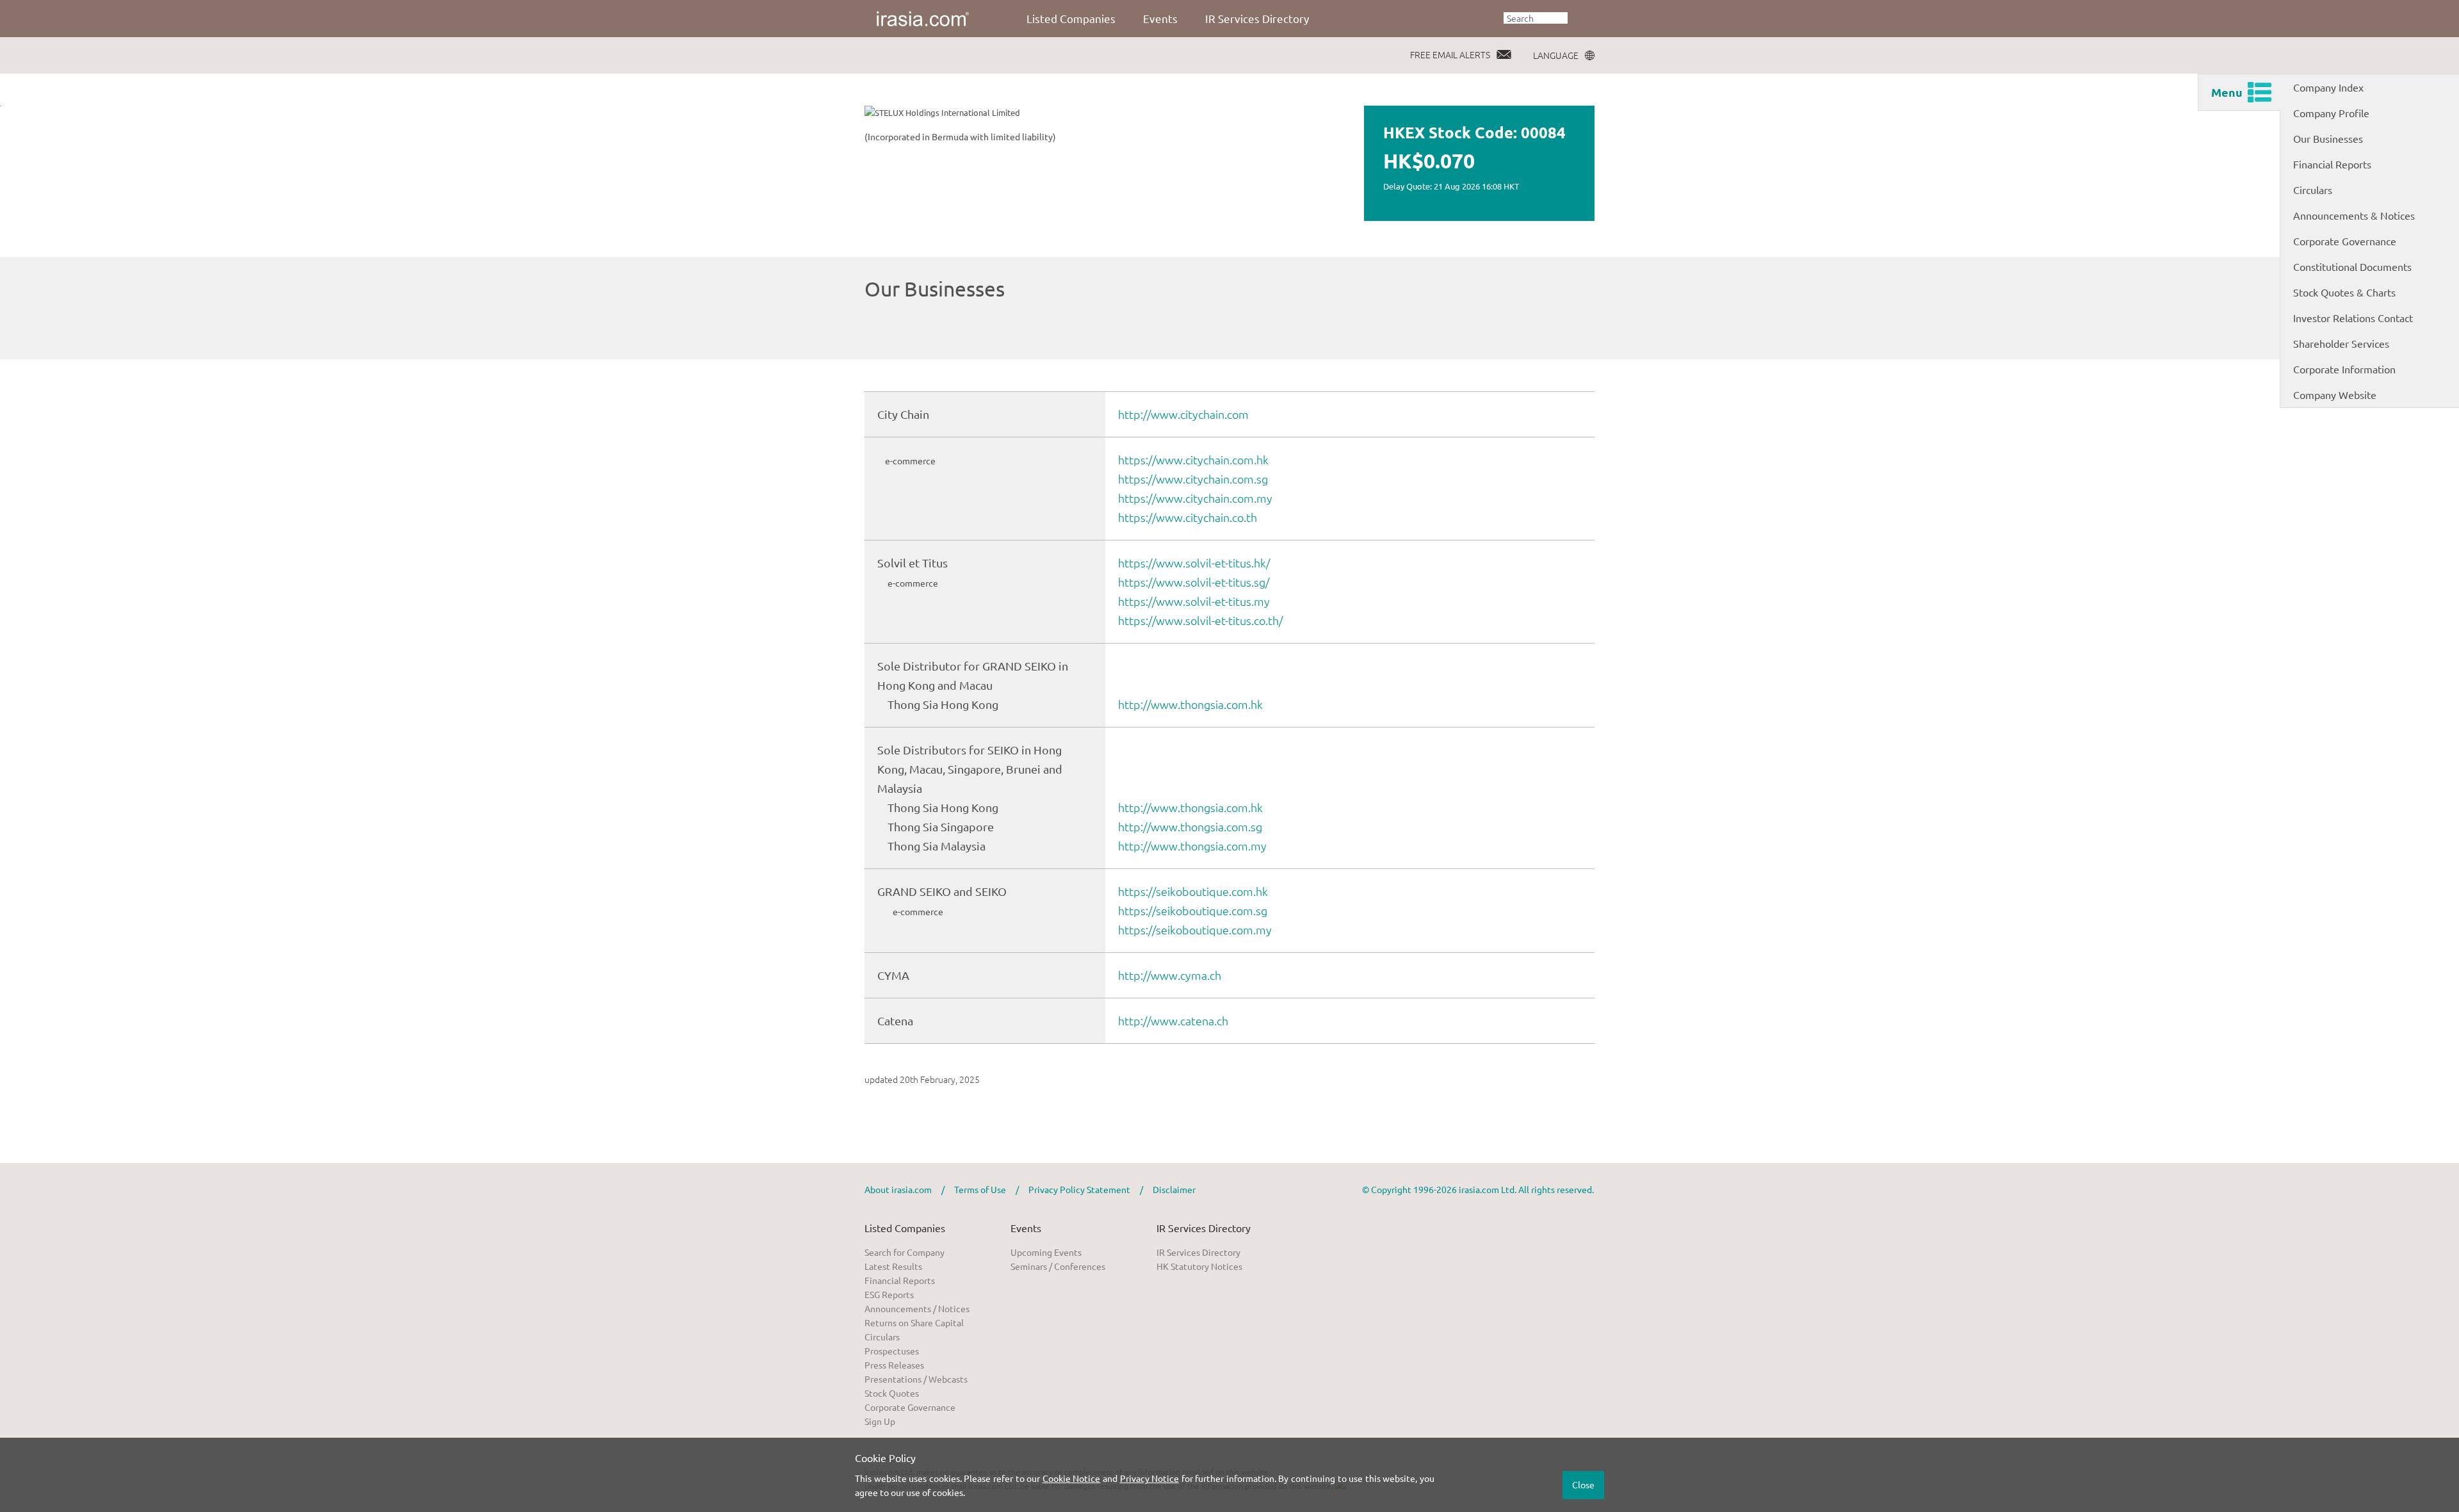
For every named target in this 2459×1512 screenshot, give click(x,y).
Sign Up (880, 1421)
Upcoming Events (1046, 1252)
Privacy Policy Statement (1079, 1189)
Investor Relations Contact (2353, 318)
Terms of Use (980, 1189)
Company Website (2335, 394)
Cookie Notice (1072, 1478)
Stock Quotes (892, 1393)
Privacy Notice (1150, 1478)
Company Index (2328, 87)
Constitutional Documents (2352, 266)
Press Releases (894, 1365)
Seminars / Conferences (1058, 1266)
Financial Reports (2332, 164)
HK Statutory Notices (1199, 1266)
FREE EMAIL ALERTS (1450, 54)
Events (1160, 18)
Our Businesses (2328, 138)
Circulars (2313, 190)
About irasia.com (898, 1189)
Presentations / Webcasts (916, 1379)
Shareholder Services (2341, 343)
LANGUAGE (1556, 55)
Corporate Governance (2345, 241)
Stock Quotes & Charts (2344, 292)
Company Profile (2331, 113)
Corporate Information (2344, 369)
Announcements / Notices (917, 1308)
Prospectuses (892, 1351)
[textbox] (1536, 18)
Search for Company (905, 1252)
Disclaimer (1174, 1189)
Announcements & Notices (2354, 215)
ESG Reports (889, 1294)
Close (1583, 1484)
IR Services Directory (1257, 18)
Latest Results (893, 1266)
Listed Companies (1071, 18)
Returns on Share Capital (914, 1322)
